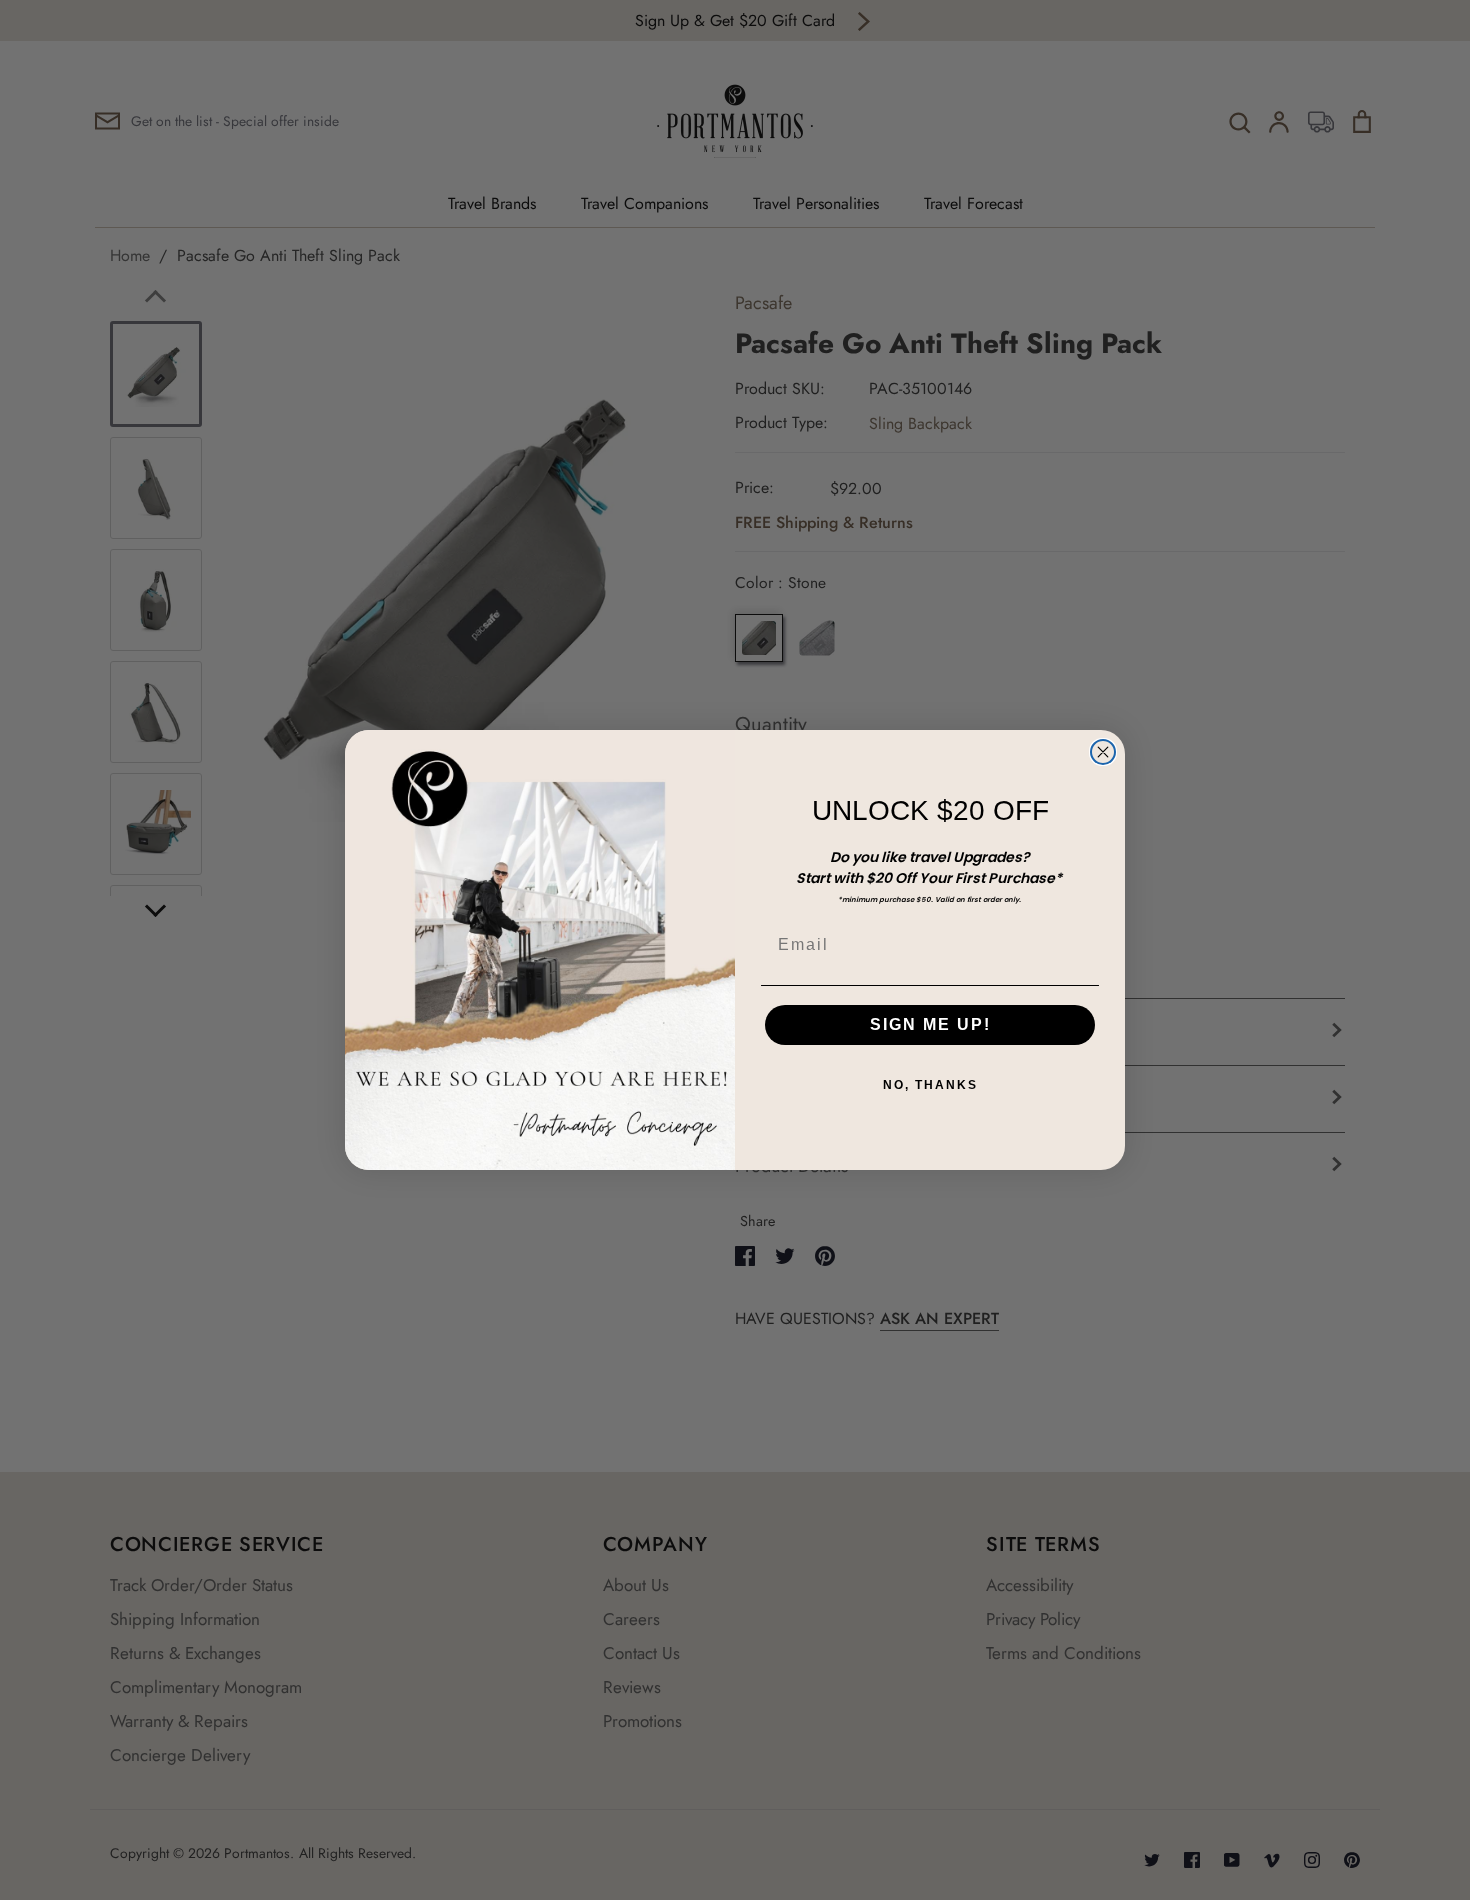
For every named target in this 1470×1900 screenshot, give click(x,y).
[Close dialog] (1103, 752)
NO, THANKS (930, 1085)
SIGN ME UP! (930, 1024)
